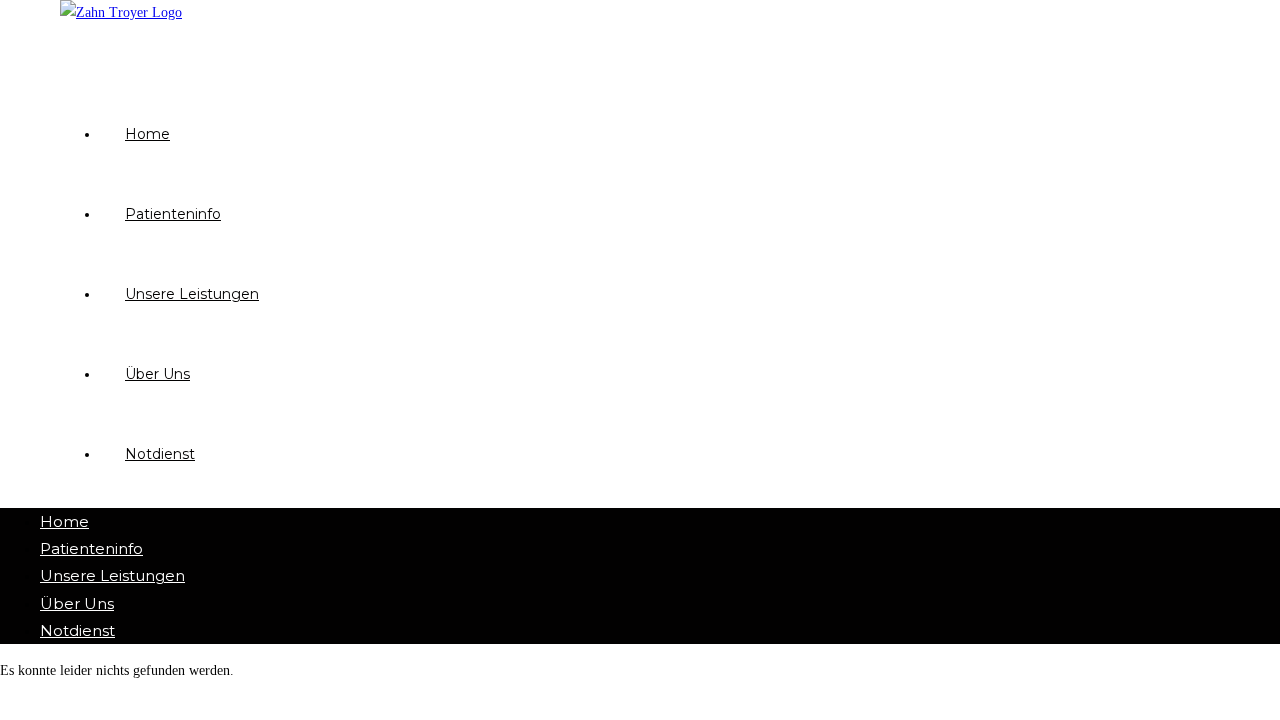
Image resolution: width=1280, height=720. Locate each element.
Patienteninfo (91, 548)
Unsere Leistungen (112, 575)
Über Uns (77, 603)
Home (64, 521)
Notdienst (77, 630)
